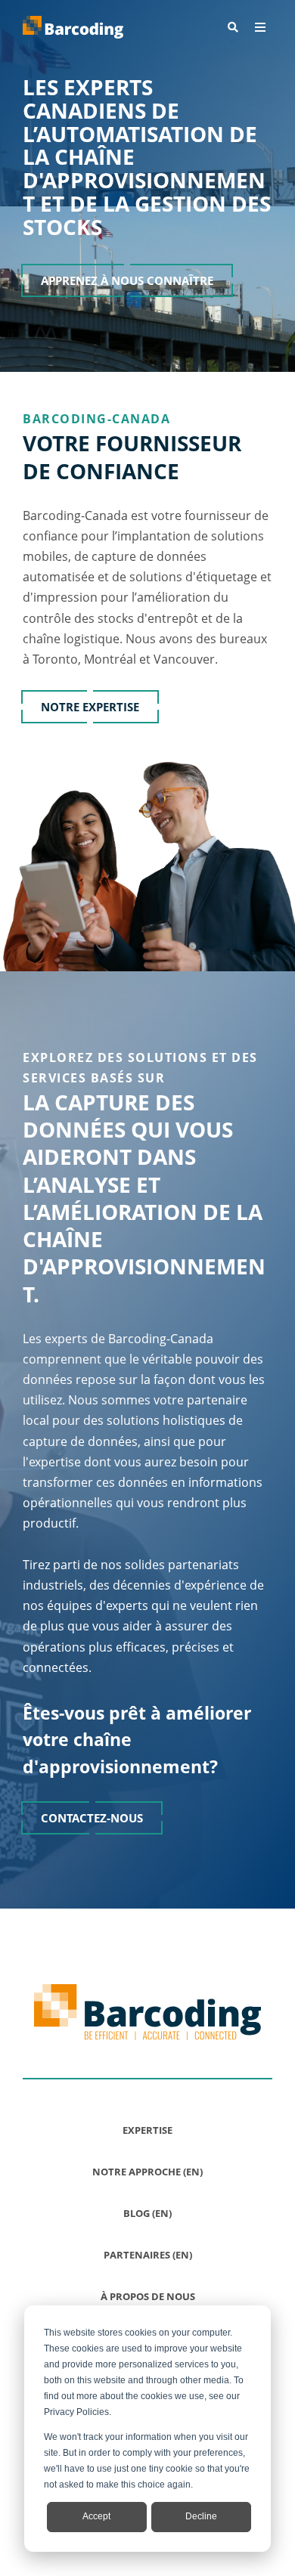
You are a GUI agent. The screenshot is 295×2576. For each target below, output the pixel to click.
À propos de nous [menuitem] (148, 2296)
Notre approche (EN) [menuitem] (147, 2172)
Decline (201, 2516)
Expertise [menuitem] (147, 2130)
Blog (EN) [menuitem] (147, 2213)
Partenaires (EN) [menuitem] (148, 2255)
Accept (96, 2516)
